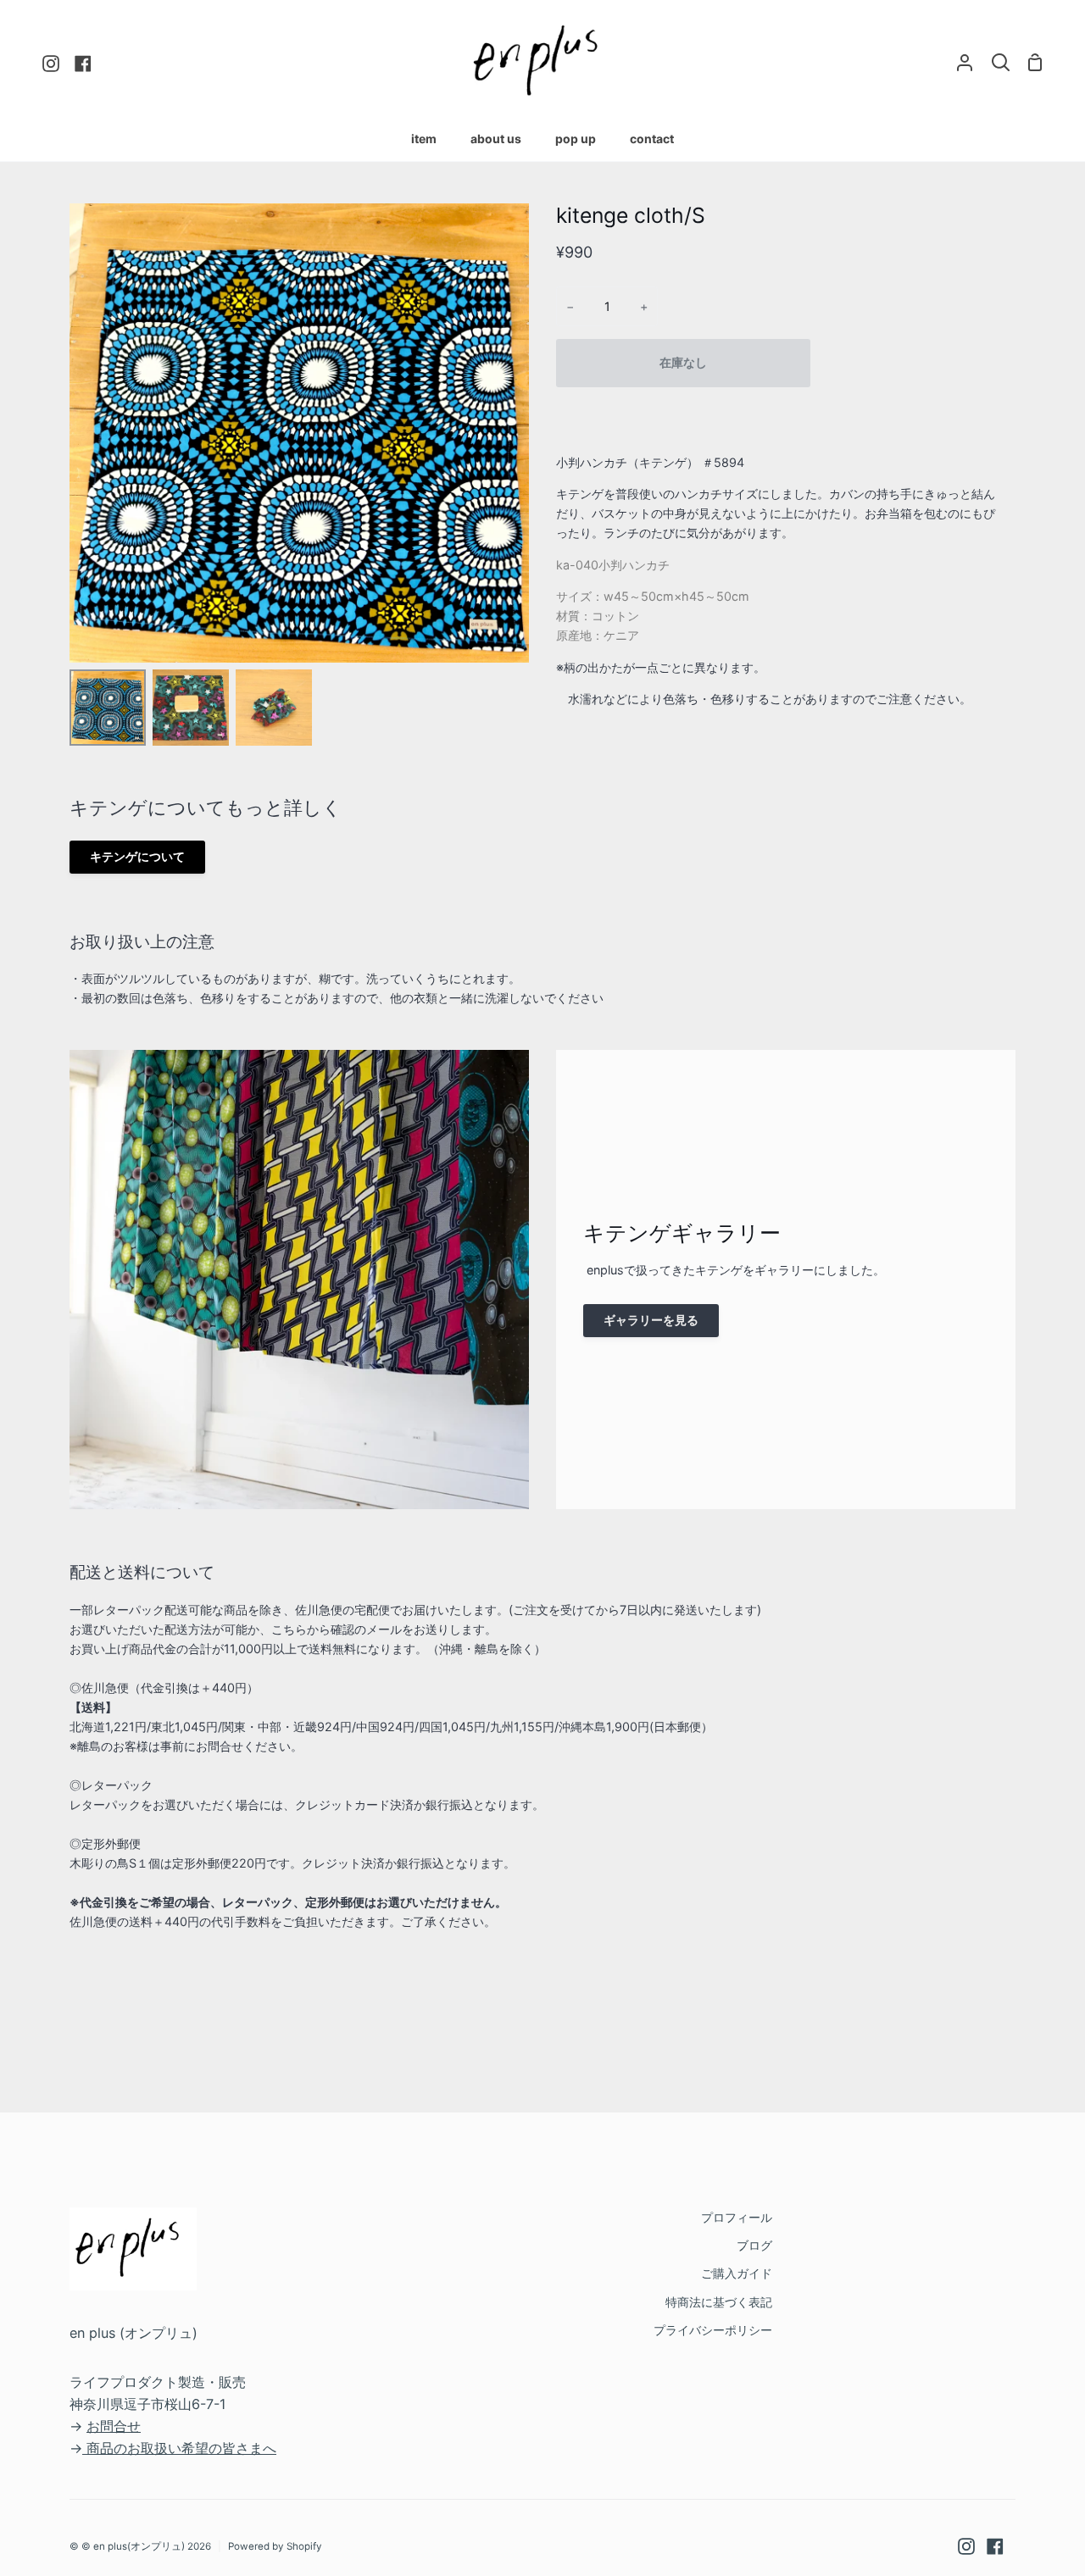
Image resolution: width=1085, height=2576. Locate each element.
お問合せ (114, 2426)
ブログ (754, 2245)
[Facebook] (995, 2546)
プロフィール (737, 2217)
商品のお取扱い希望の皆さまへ (181, 2448)
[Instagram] (966, 2546)
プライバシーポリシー (713, 2330)
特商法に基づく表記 (719, 2302)
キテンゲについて (137, 856)
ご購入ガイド (737, 2273)
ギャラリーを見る (651, 1320)
